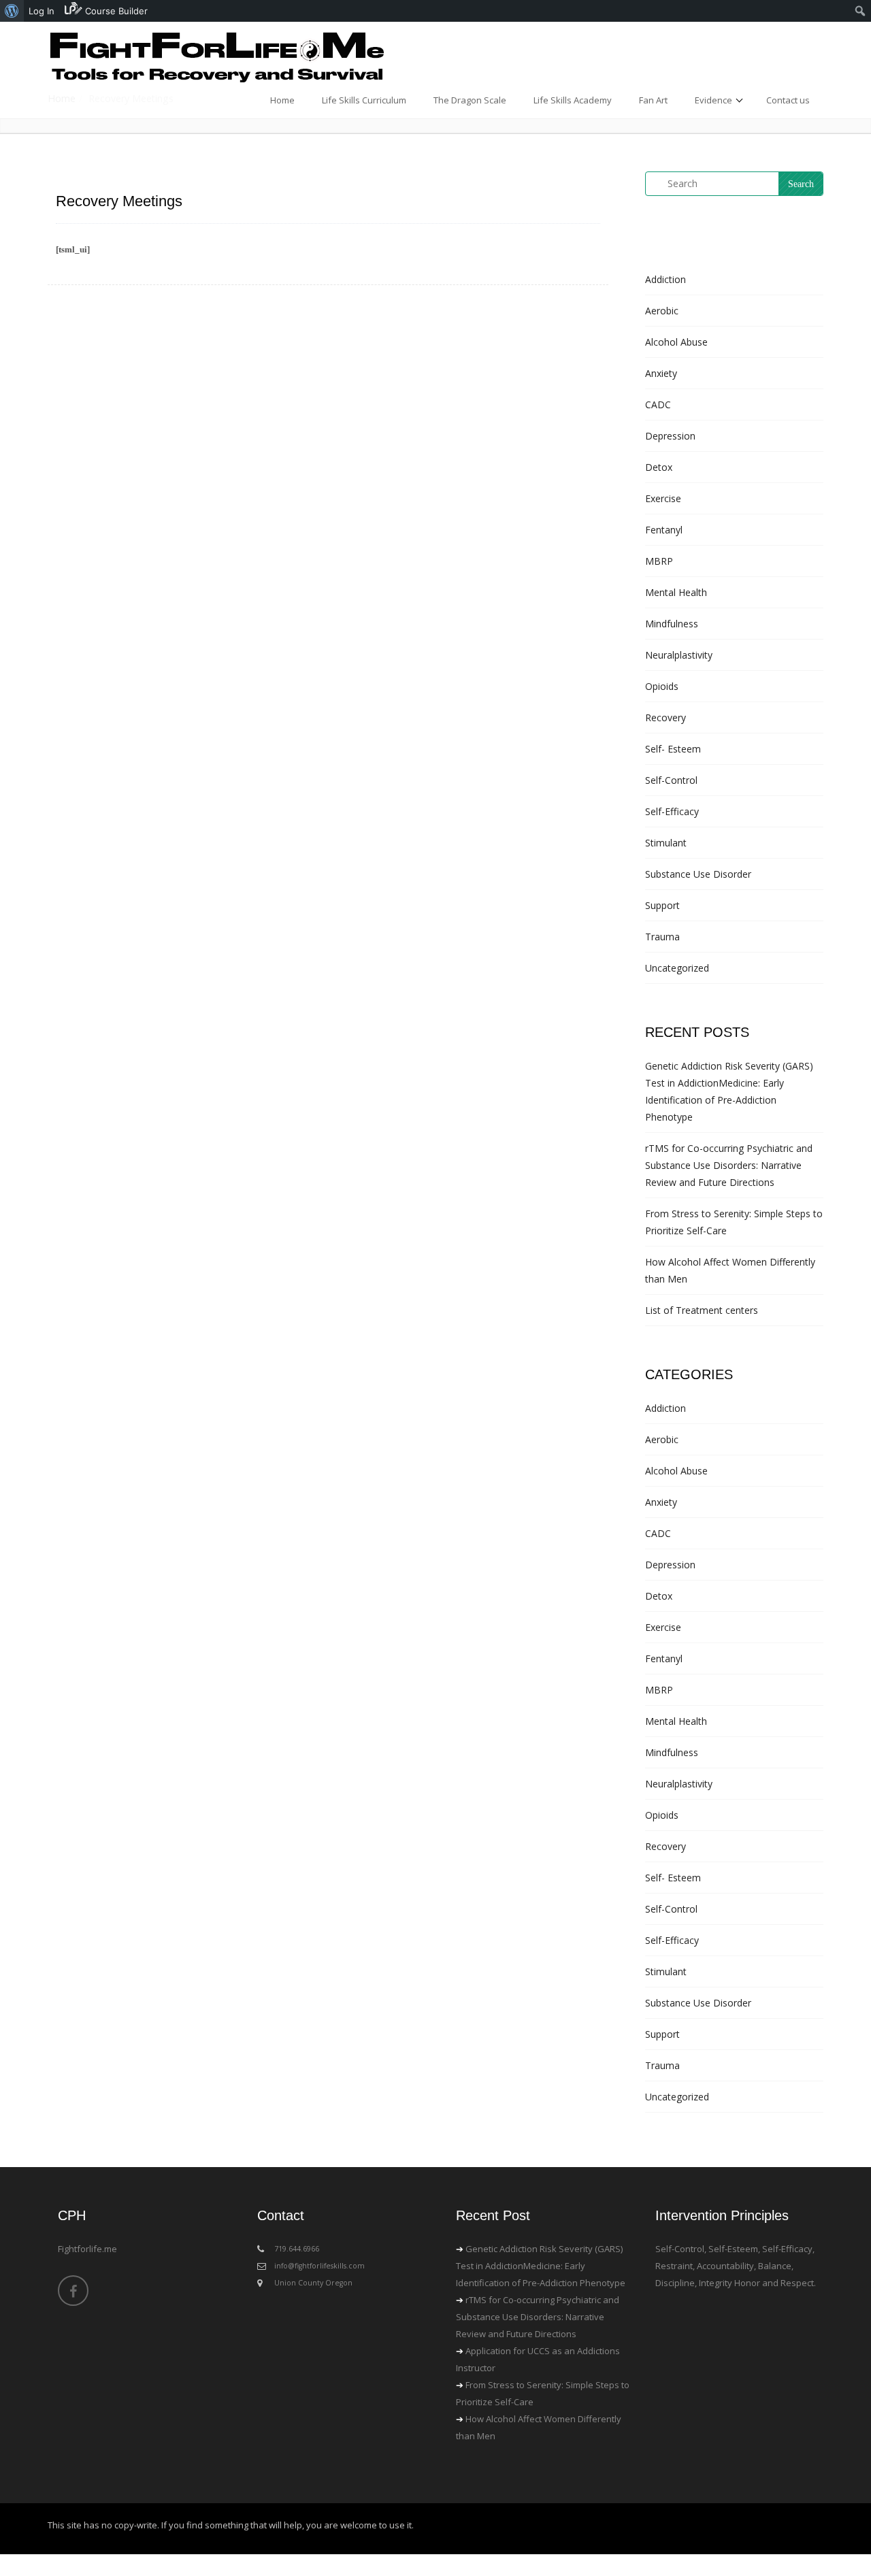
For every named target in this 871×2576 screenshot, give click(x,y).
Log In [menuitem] (42, 11)
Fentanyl (664, 530)
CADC (658, 404)
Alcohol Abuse (676, 342)
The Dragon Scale (470, 100)
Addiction (665, 279)
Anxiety (661, 373)
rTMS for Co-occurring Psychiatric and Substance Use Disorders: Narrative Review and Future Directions (729, 1165)
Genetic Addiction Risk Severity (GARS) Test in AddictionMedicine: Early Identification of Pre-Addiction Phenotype (541, 2266)
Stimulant (666, 843)
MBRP (659, 561)
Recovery (665, 717)
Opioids (662, 686)
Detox (659, 467)
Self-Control (671, 780)
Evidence (713, 100)
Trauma (662, 937)
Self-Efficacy (672, 811)
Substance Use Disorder (698, 874)
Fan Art (653, 100)
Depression (670, 436)
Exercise (663, 498)
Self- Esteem (673, 749)
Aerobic (662, 311)
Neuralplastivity (679, 655)
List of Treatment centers (702, 1310)
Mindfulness (672, 624)
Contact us (788, 100)
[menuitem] (12, 11)
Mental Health (676, 592)
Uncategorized (677, 968)
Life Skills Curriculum (364, 100)
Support (662, 905)
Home (282, 100)
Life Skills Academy (573, 100)
